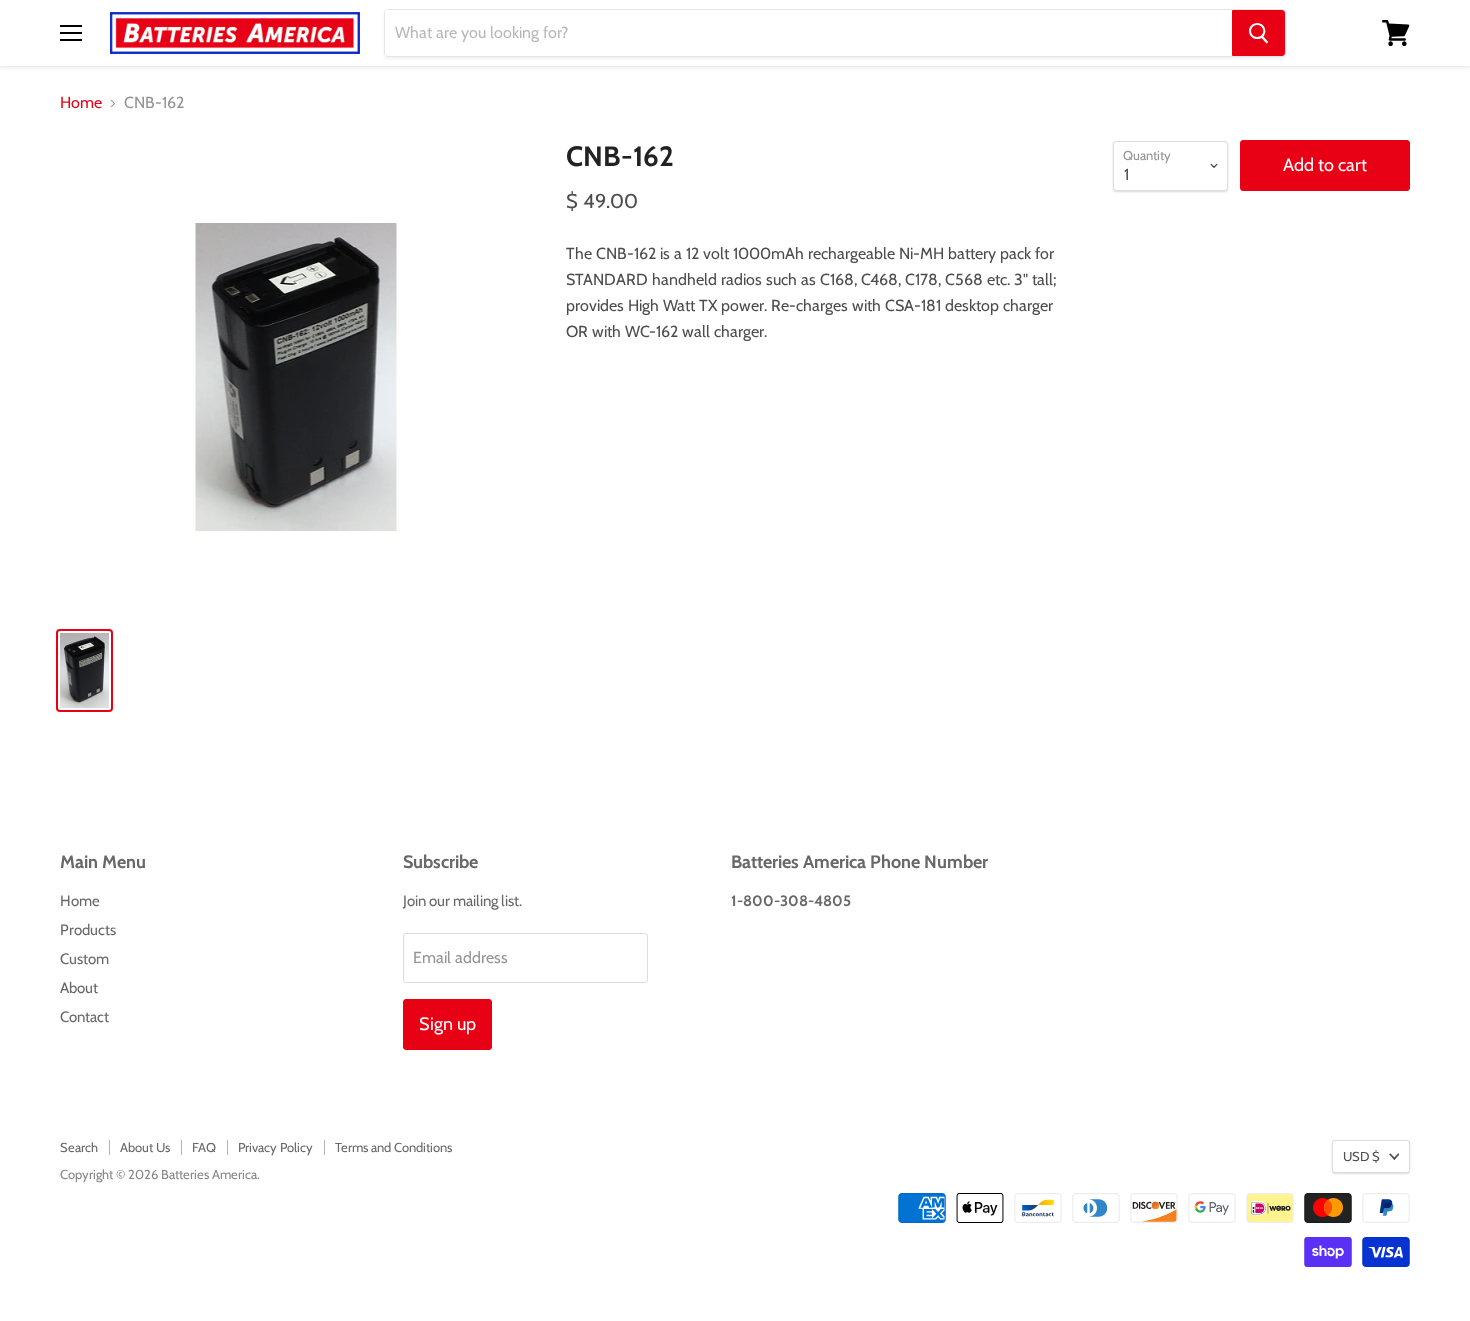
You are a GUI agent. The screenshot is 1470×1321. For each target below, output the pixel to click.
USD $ (1361, 1156)
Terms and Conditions (393, 1147)
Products (88, 930)
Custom (84, 959)
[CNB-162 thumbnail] (84, 670)
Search (79, 1147)
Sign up (447, 1024)
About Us (145, 1147)
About (79, 988)
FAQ (204, 1147)
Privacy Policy (275, 1147)
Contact (84, 1017)
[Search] (1258, 33)
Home (81, 103)
